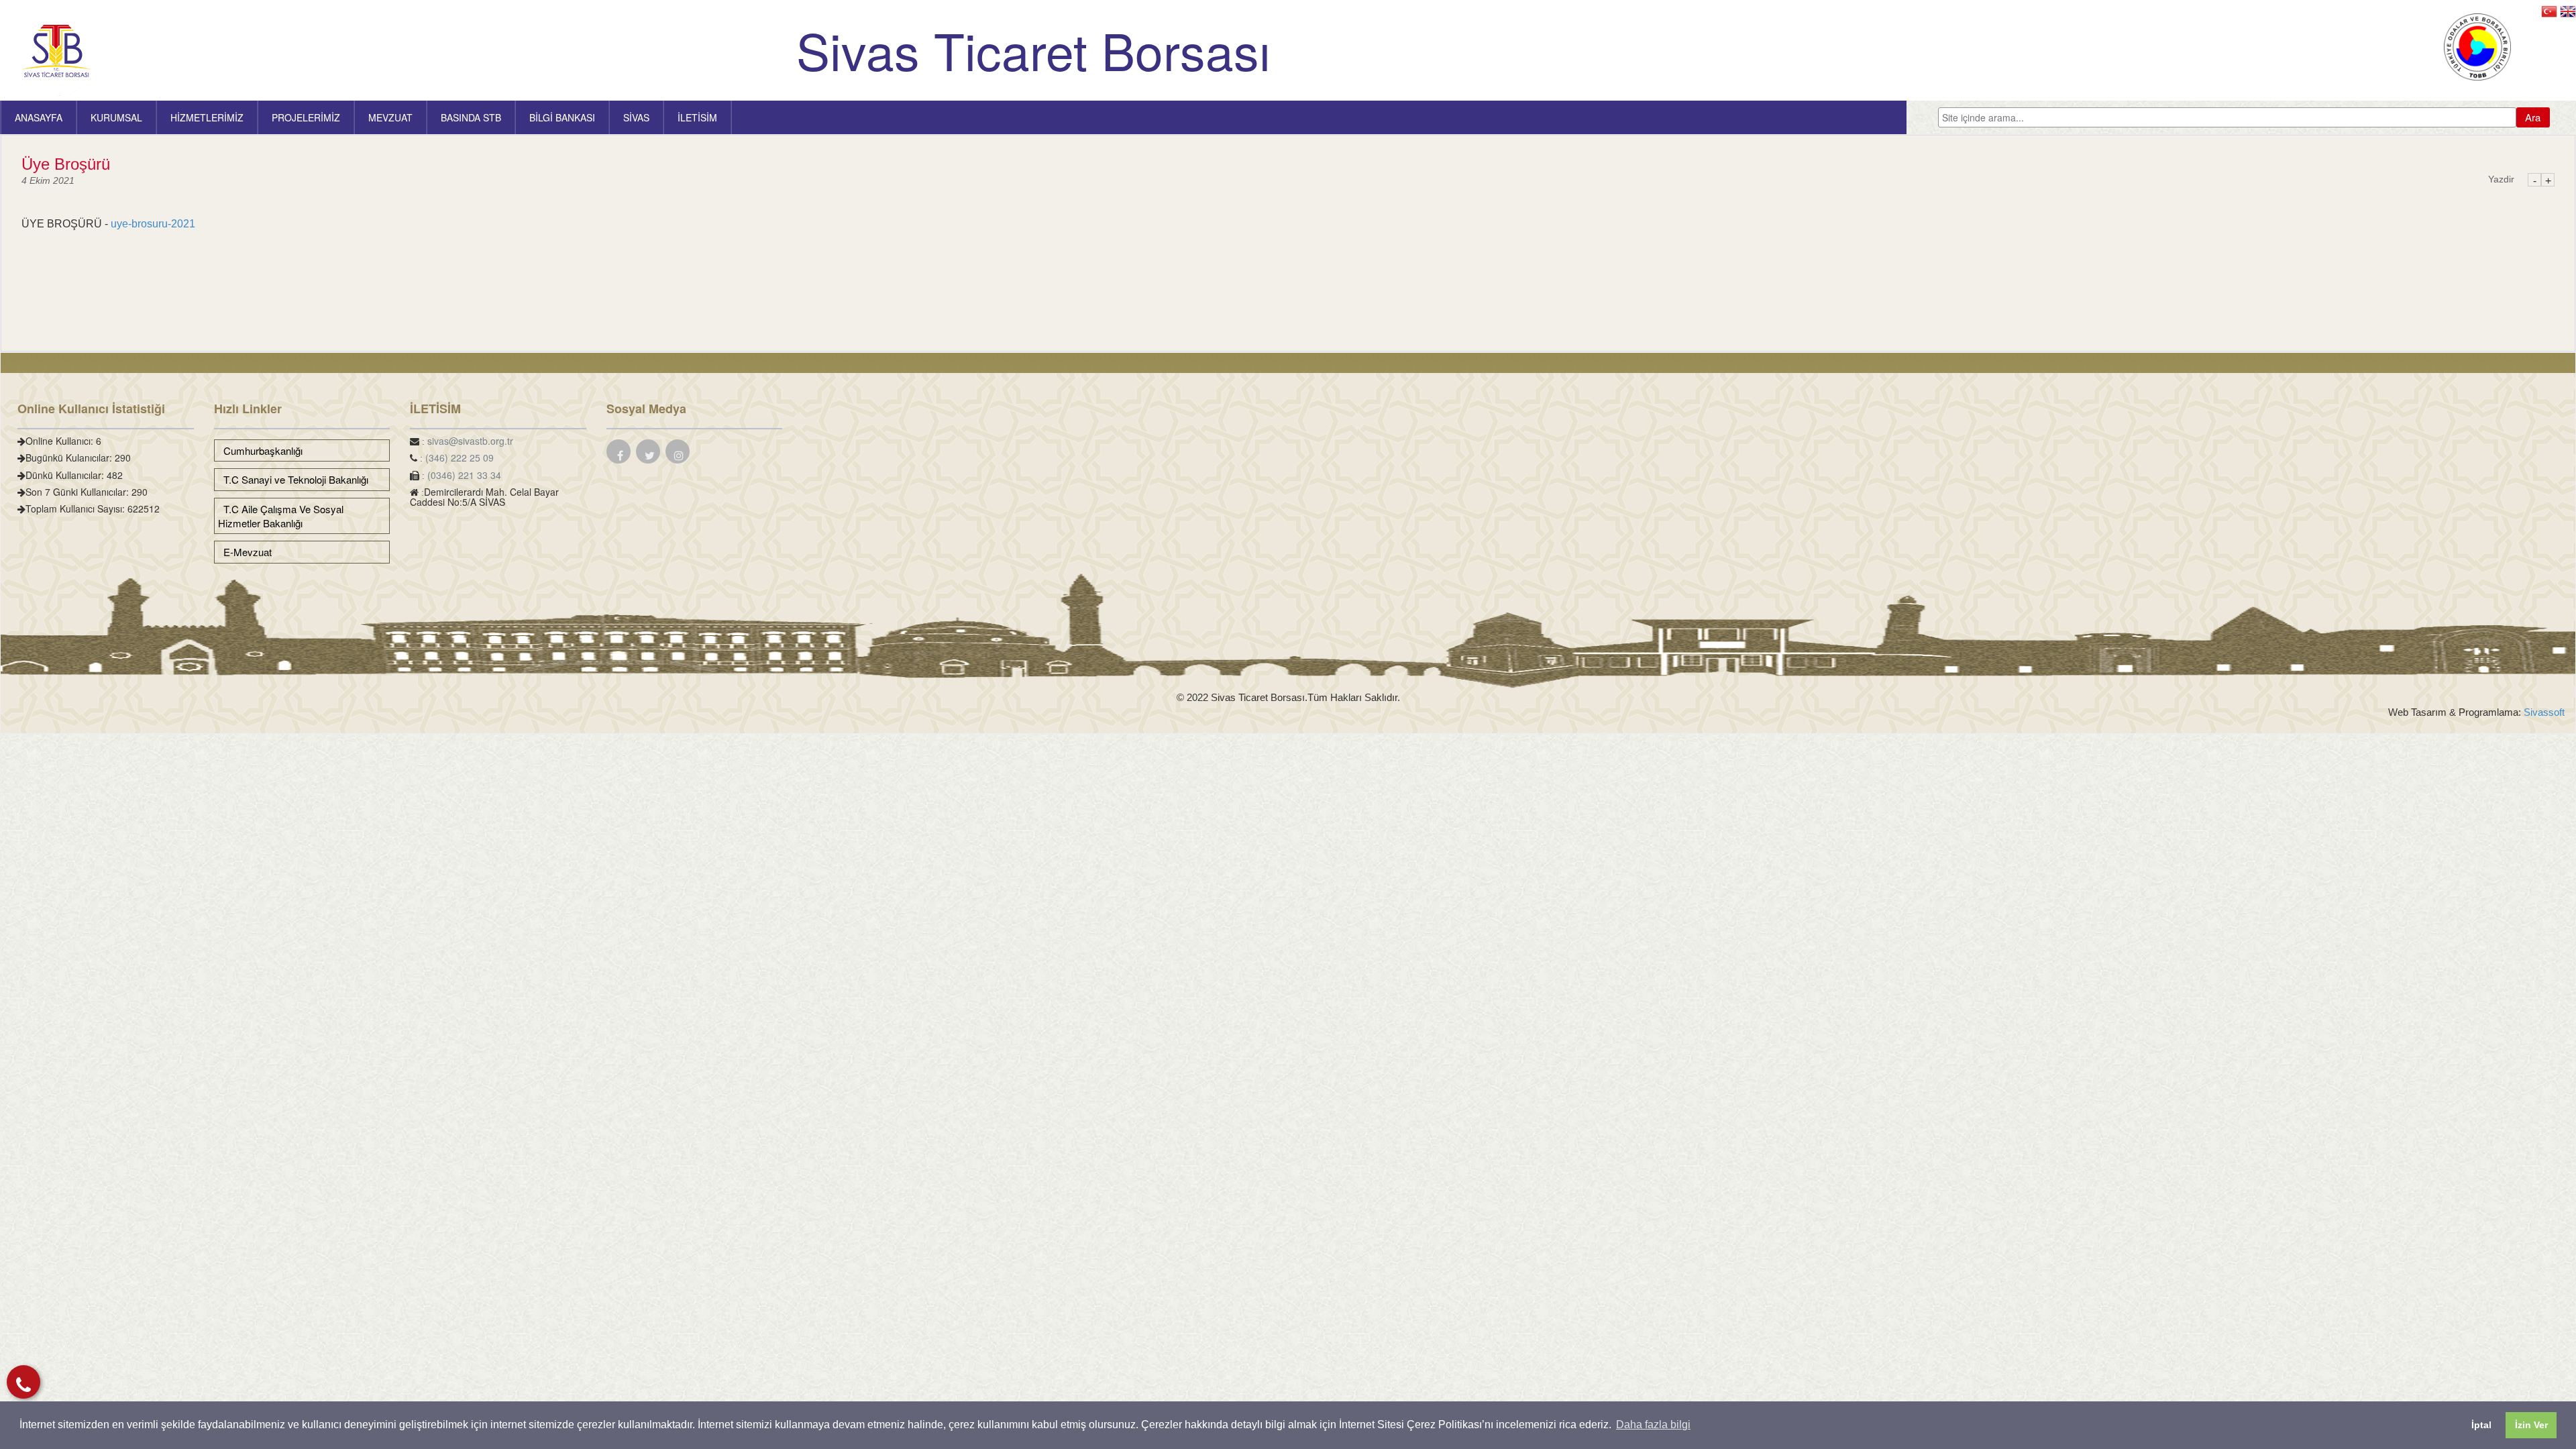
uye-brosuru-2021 (153, 224)
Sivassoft (2543, 712)
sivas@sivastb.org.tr (470, 441)
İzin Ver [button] (2531, 1425)
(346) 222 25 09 (460, 458)
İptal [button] (2481, 1425)
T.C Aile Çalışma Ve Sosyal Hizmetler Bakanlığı (281, 516)
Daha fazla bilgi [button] (1653, 1425)
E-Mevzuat (245, 552)
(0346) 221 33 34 (464, 475)
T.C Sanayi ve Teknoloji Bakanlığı (293, 479)
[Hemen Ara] (23, 1382)
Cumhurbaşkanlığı (260, 450)
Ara (2533, 117)
